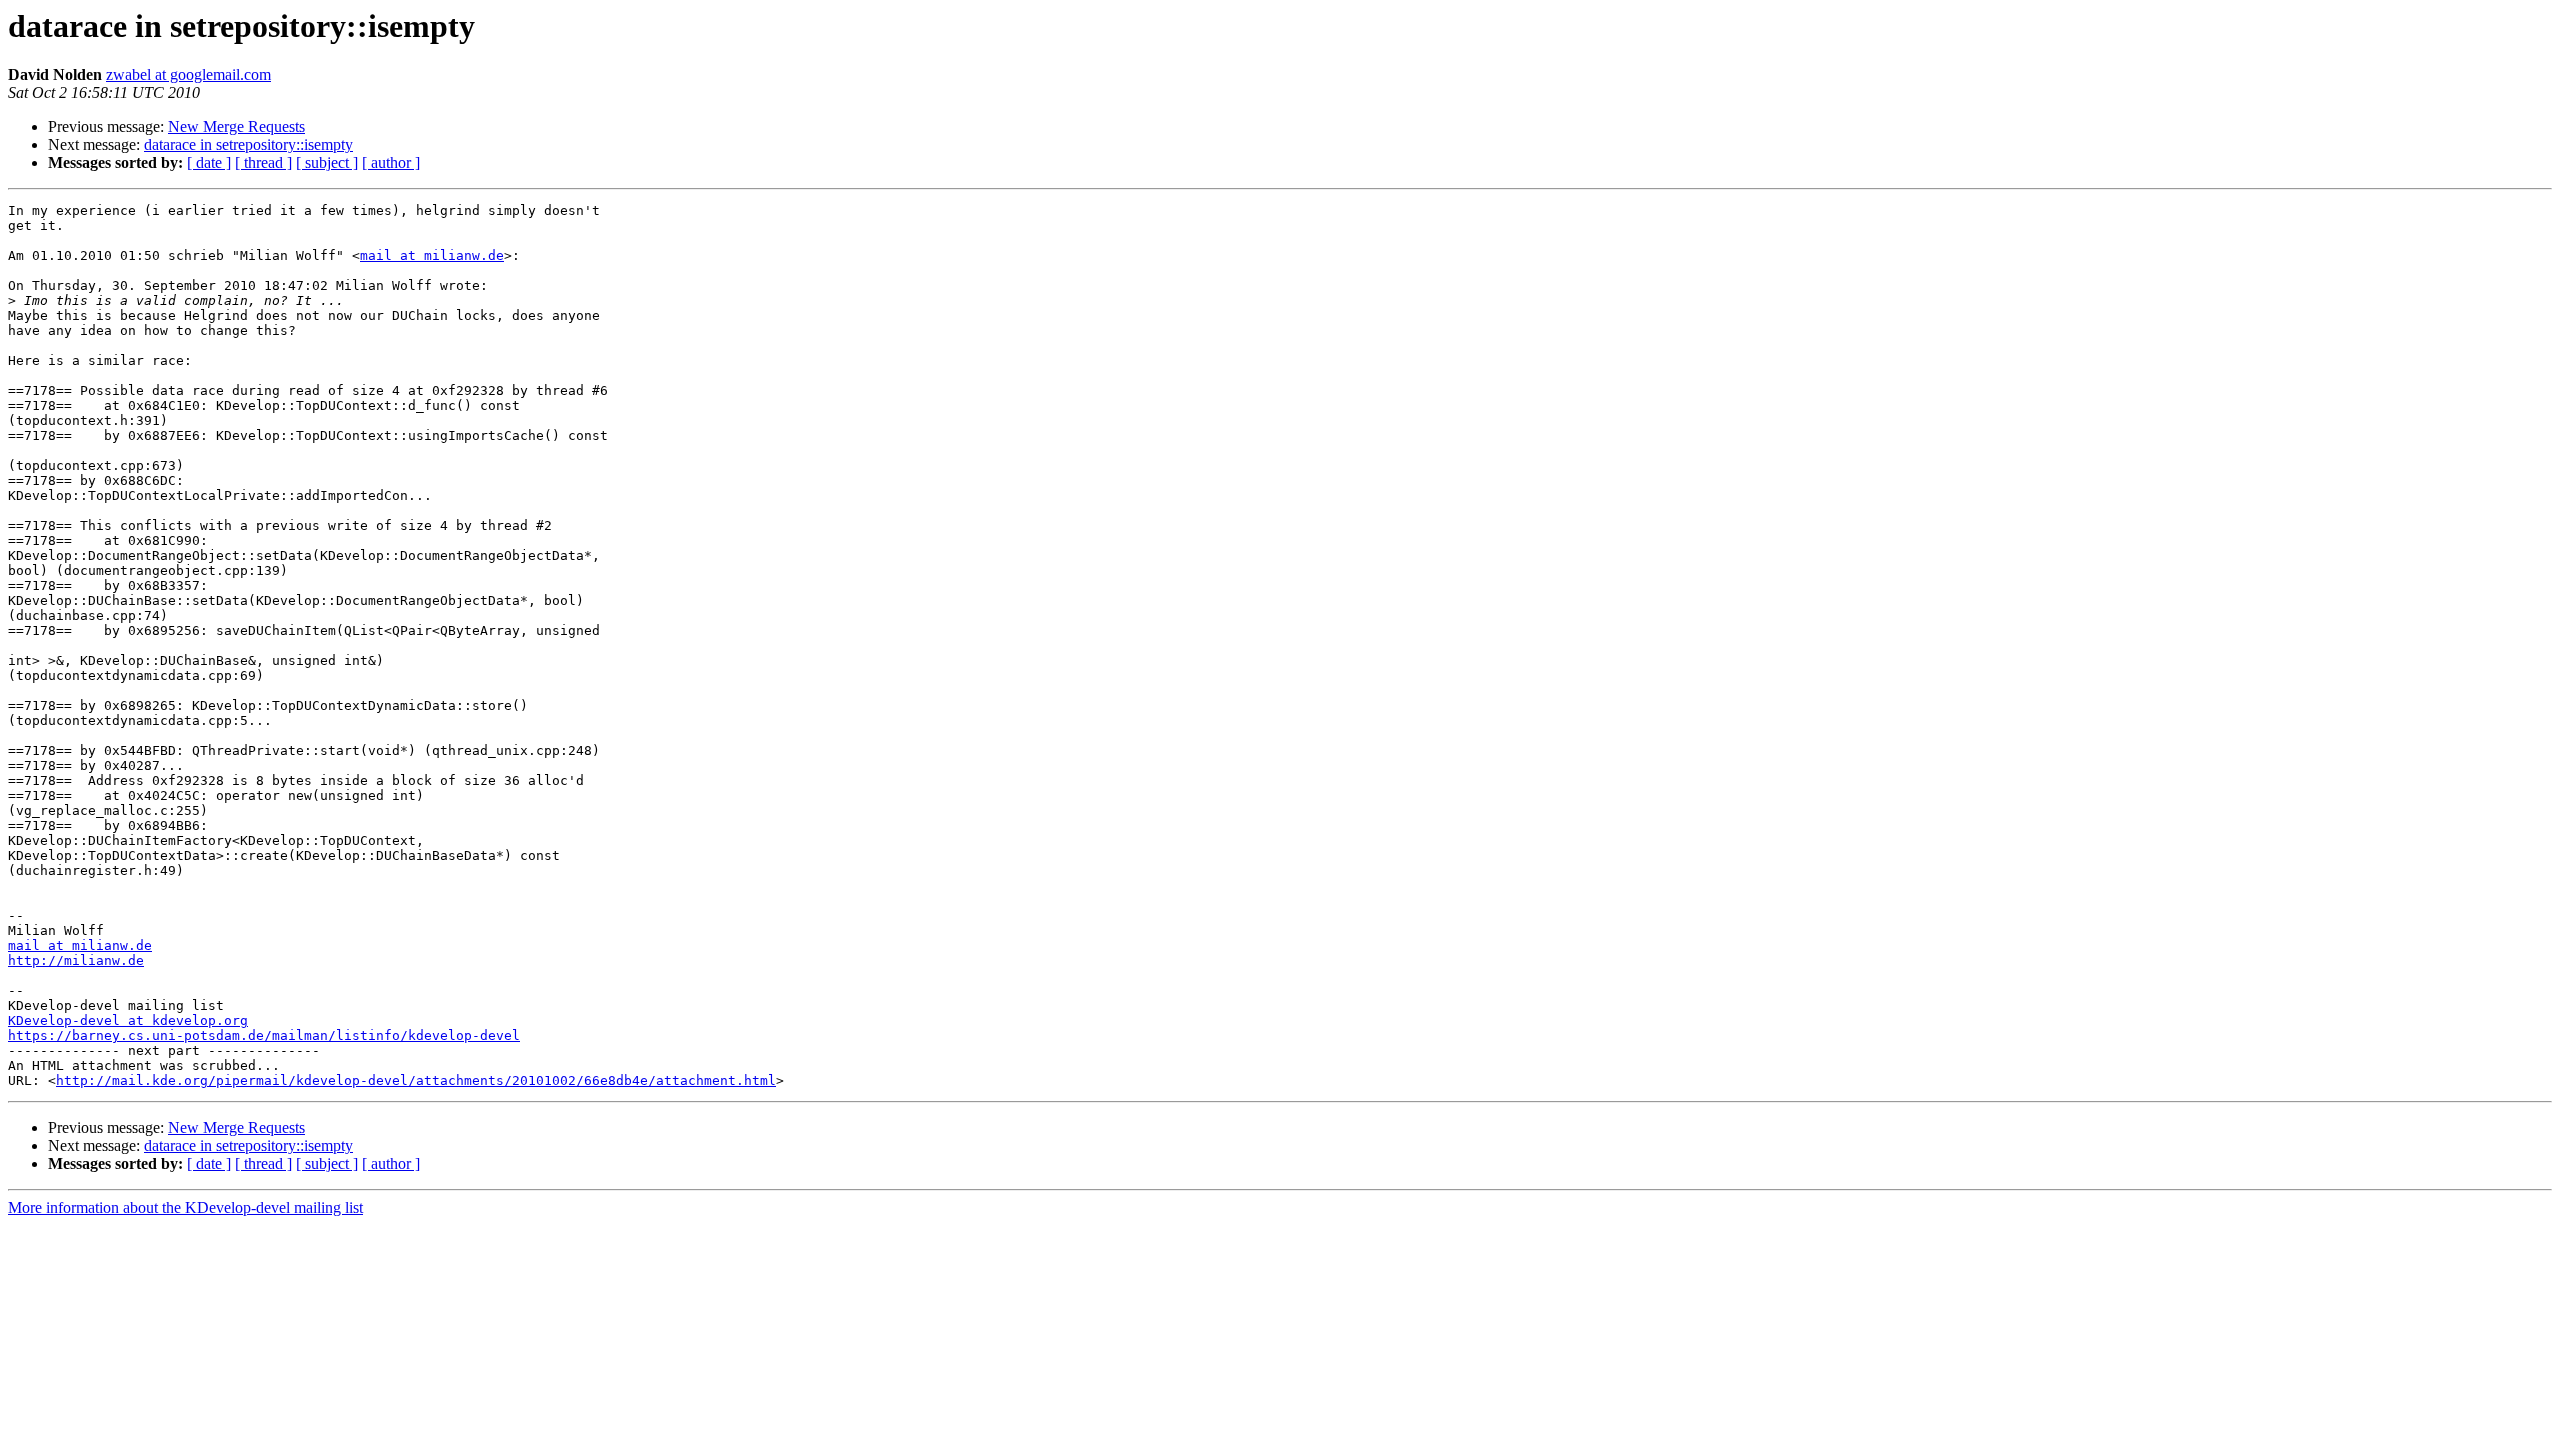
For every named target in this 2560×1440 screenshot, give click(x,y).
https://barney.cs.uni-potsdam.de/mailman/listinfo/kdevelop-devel (264, 1035)
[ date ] (209, 162)
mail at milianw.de (432, 255)
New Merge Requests (236, 126)
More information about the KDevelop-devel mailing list (185, 1207)
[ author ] (391, 162)
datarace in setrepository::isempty (248, 144)
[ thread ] (263, 162)
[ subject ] (327, 162)
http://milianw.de (76, 960)
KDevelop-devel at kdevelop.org (128, 1020)
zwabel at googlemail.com (188, 74)
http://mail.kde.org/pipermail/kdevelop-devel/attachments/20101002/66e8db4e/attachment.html (416, 1080)
